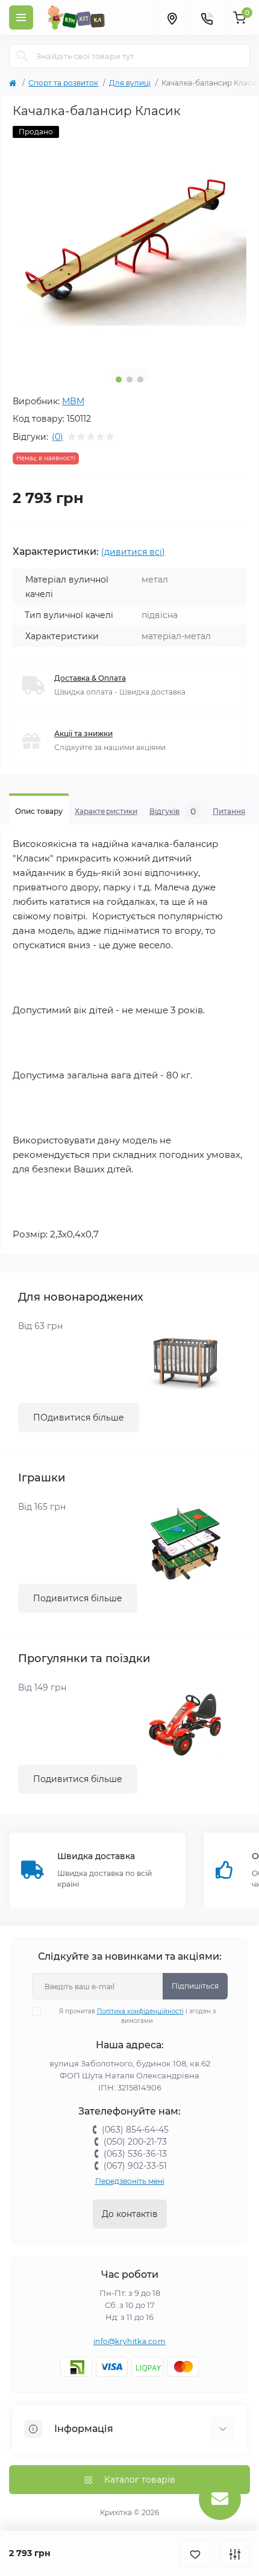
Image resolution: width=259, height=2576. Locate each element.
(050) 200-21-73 (135, 2142)
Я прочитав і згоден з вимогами (137, 2016)
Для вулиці (130, 83)
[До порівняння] (235, 2553)
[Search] (22, 56)
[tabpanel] (129, 243)
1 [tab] (119, 380)
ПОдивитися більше (79, 1418)
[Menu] (21, 17)
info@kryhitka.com (129, 2341)
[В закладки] (195, 2553)
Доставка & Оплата (90, 678)
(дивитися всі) (133, 552)
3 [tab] (140, 380)
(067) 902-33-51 (135, 2166)
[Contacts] (207, 17)
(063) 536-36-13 (135, 2154)
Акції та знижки (83, 733)
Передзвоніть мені (130, 2181)
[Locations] (172, 17)
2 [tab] (129, 380)
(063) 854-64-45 (135, 2130)
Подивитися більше (78, 1598)
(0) (58, 437)
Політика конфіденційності (140, 2011)
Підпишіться (195, 1986)
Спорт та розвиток (63, 83)
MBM (73, 401)
